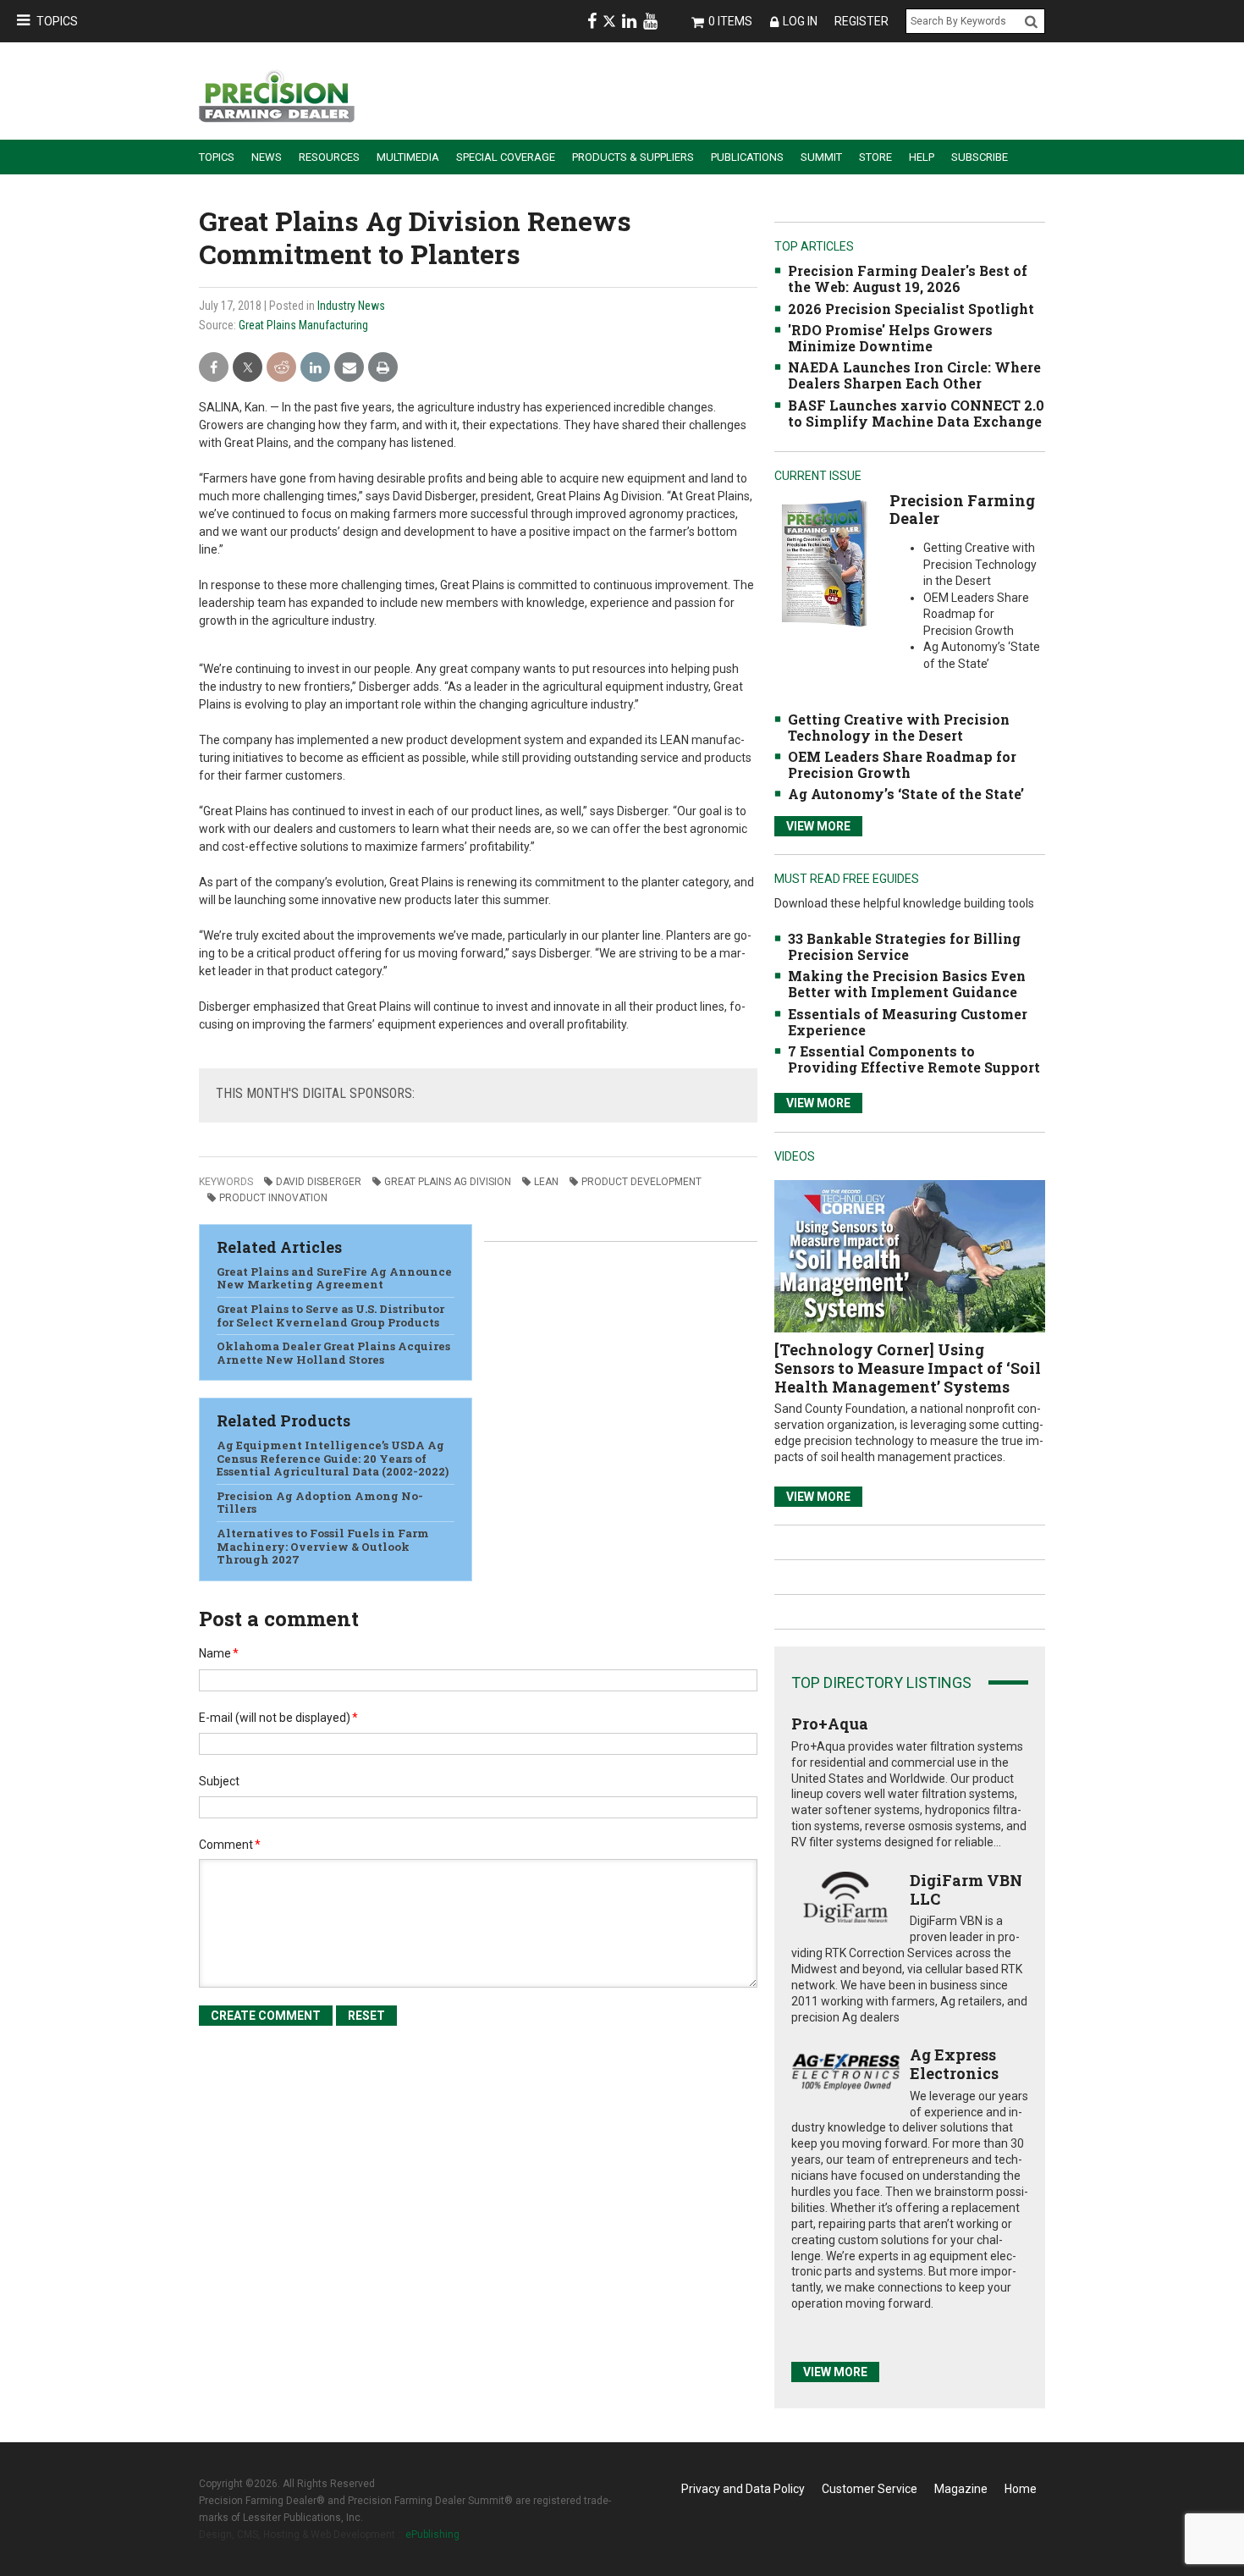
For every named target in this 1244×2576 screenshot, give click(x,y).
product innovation (273, 1198)
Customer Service (870, 2489)
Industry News (351, 306)
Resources (329, 157)
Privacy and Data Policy (743, 2489)
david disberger (319, 1182)
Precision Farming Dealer (962, 510)
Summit (821, 157)
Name (219, 1653)
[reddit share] (281, 368)
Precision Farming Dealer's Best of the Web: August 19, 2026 (908, 279)
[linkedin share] (315, 368)
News (267, 157)
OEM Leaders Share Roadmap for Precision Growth (902, 764)
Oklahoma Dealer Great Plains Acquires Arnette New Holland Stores (333, 1353)
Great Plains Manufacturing (303, 325)
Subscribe (980, 157)
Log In (800, 21)
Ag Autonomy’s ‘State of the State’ (906, 794)
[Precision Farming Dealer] (824, 563)
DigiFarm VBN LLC (966, 1889)
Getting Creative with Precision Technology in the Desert (899, 727)
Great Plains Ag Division (448, 1182)
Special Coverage (506, 157)
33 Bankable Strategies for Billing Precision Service (904, 946)
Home (1021, 2489)
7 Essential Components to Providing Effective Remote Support (914, 1059)
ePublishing (432, 2535)
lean (546, 1182)
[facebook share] (214, 368)
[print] (383, 368)
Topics (57, 21)
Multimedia (408, 157)
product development (641, 1182)
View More (818, 826)
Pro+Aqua (830, 1724)
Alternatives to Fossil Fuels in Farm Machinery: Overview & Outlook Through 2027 (323, 1546)
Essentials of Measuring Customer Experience (908, 1022)
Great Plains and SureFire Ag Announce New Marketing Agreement (334, 1278)
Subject (219, 1781)
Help (922, 157)
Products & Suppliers (633, 157)
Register (861, 21)
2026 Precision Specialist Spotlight (911, 309)
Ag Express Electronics (954, 2064)
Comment (230, 1845)
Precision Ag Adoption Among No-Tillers (320, 1503)
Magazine (961, 2489)
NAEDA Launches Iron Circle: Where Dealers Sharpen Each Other (914, 375)
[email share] (349, 368)
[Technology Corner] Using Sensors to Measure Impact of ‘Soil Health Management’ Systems (908, 1368)
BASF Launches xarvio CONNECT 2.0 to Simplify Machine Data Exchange (916, 413)
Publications (747, 157)
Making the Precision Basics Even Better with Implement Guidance (907, 984)
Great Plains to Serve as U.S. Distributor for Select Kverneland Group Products (330, 1316)
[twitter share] (248, 368)
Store (875, 157)
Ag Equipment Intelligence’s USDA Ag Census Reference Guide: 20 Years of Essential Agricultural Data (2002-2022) (333, 1458)
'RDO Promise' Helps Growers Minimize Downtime (890, 338)
